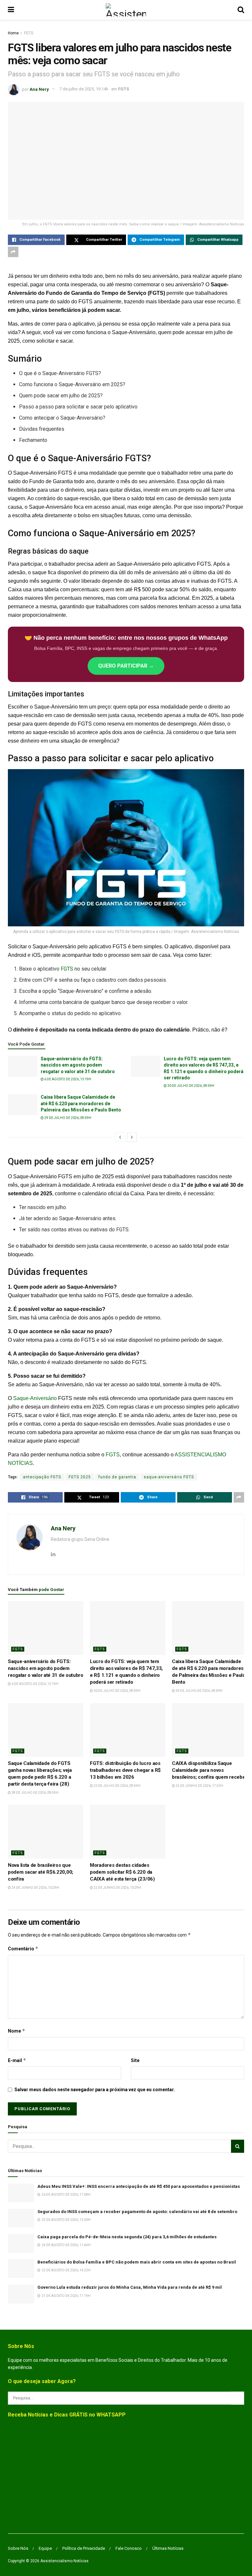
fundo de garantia (117, 1477)
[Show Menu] (11, 10)
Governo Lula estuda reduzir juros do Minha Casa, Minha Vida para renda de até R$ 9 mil (130, 2287)
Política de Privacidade (84, 2548)
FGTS (29, 33)
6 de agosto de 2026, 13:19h (67, 1079)
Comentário (23, 1949)
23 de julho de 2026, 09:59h (117, 1786)
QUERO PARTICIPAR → (126, 666)
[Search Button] (241, 10)
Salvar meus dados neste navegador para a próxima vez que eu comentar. (95, 2090)
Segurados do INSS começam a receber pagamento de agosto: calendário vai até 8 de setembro (137, 2212)
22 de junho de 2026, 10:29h (117, 1888)
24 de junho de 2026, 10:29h (35, 1888)
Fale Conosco (129, 2548)
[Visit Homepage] (126, 10)
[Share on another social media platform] (13, 252)
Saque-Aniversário (35, 1398)
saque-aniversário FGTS (169, 1477)
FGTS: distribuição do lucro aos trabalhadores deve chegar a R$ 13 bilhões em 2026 (125, 1770)
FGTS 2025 (80, 1477)
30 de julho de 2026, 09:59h (190, 1086)
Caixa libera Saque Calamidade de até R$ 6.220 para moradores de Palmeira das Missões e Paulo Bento (81, 1103)
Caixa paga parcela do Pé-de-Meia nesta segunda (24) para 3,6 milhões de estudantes (127, 2237)
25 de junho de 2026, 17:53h (199, 1786)
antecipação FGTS (42, 1477)
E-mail (17, 2060)
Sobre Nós (18, 2548)
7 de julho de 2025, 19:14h (84, 89)
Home (13, 33)
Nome (17, 2031)
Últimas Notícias (168, 2548)
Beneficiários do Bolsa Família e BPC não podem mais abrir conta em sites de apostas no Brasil (137, 2262)
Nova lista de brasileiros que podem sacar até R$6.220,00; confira (41, 1872)
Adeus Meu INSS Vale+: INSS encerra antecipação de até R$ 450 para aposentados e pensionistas (139, 2186)
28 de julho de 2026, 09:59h (35, 1793)
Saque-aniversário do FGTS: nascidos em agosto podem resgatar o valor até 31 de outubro (78, 1065)
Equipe (45, 2548)
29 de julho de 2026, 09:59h (67, 1118)
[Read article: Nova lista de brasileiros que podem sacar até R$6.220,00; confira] (46, 1831)
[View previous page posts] (120, 1137)
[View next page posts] (132, 1137)
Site (135, 2060)
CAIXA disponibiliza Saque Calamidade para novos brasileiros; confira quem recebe (209, 1770)
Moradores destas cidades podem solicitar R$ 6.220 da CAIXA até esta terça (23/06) (122, 1872)
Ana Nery (39, 89)
